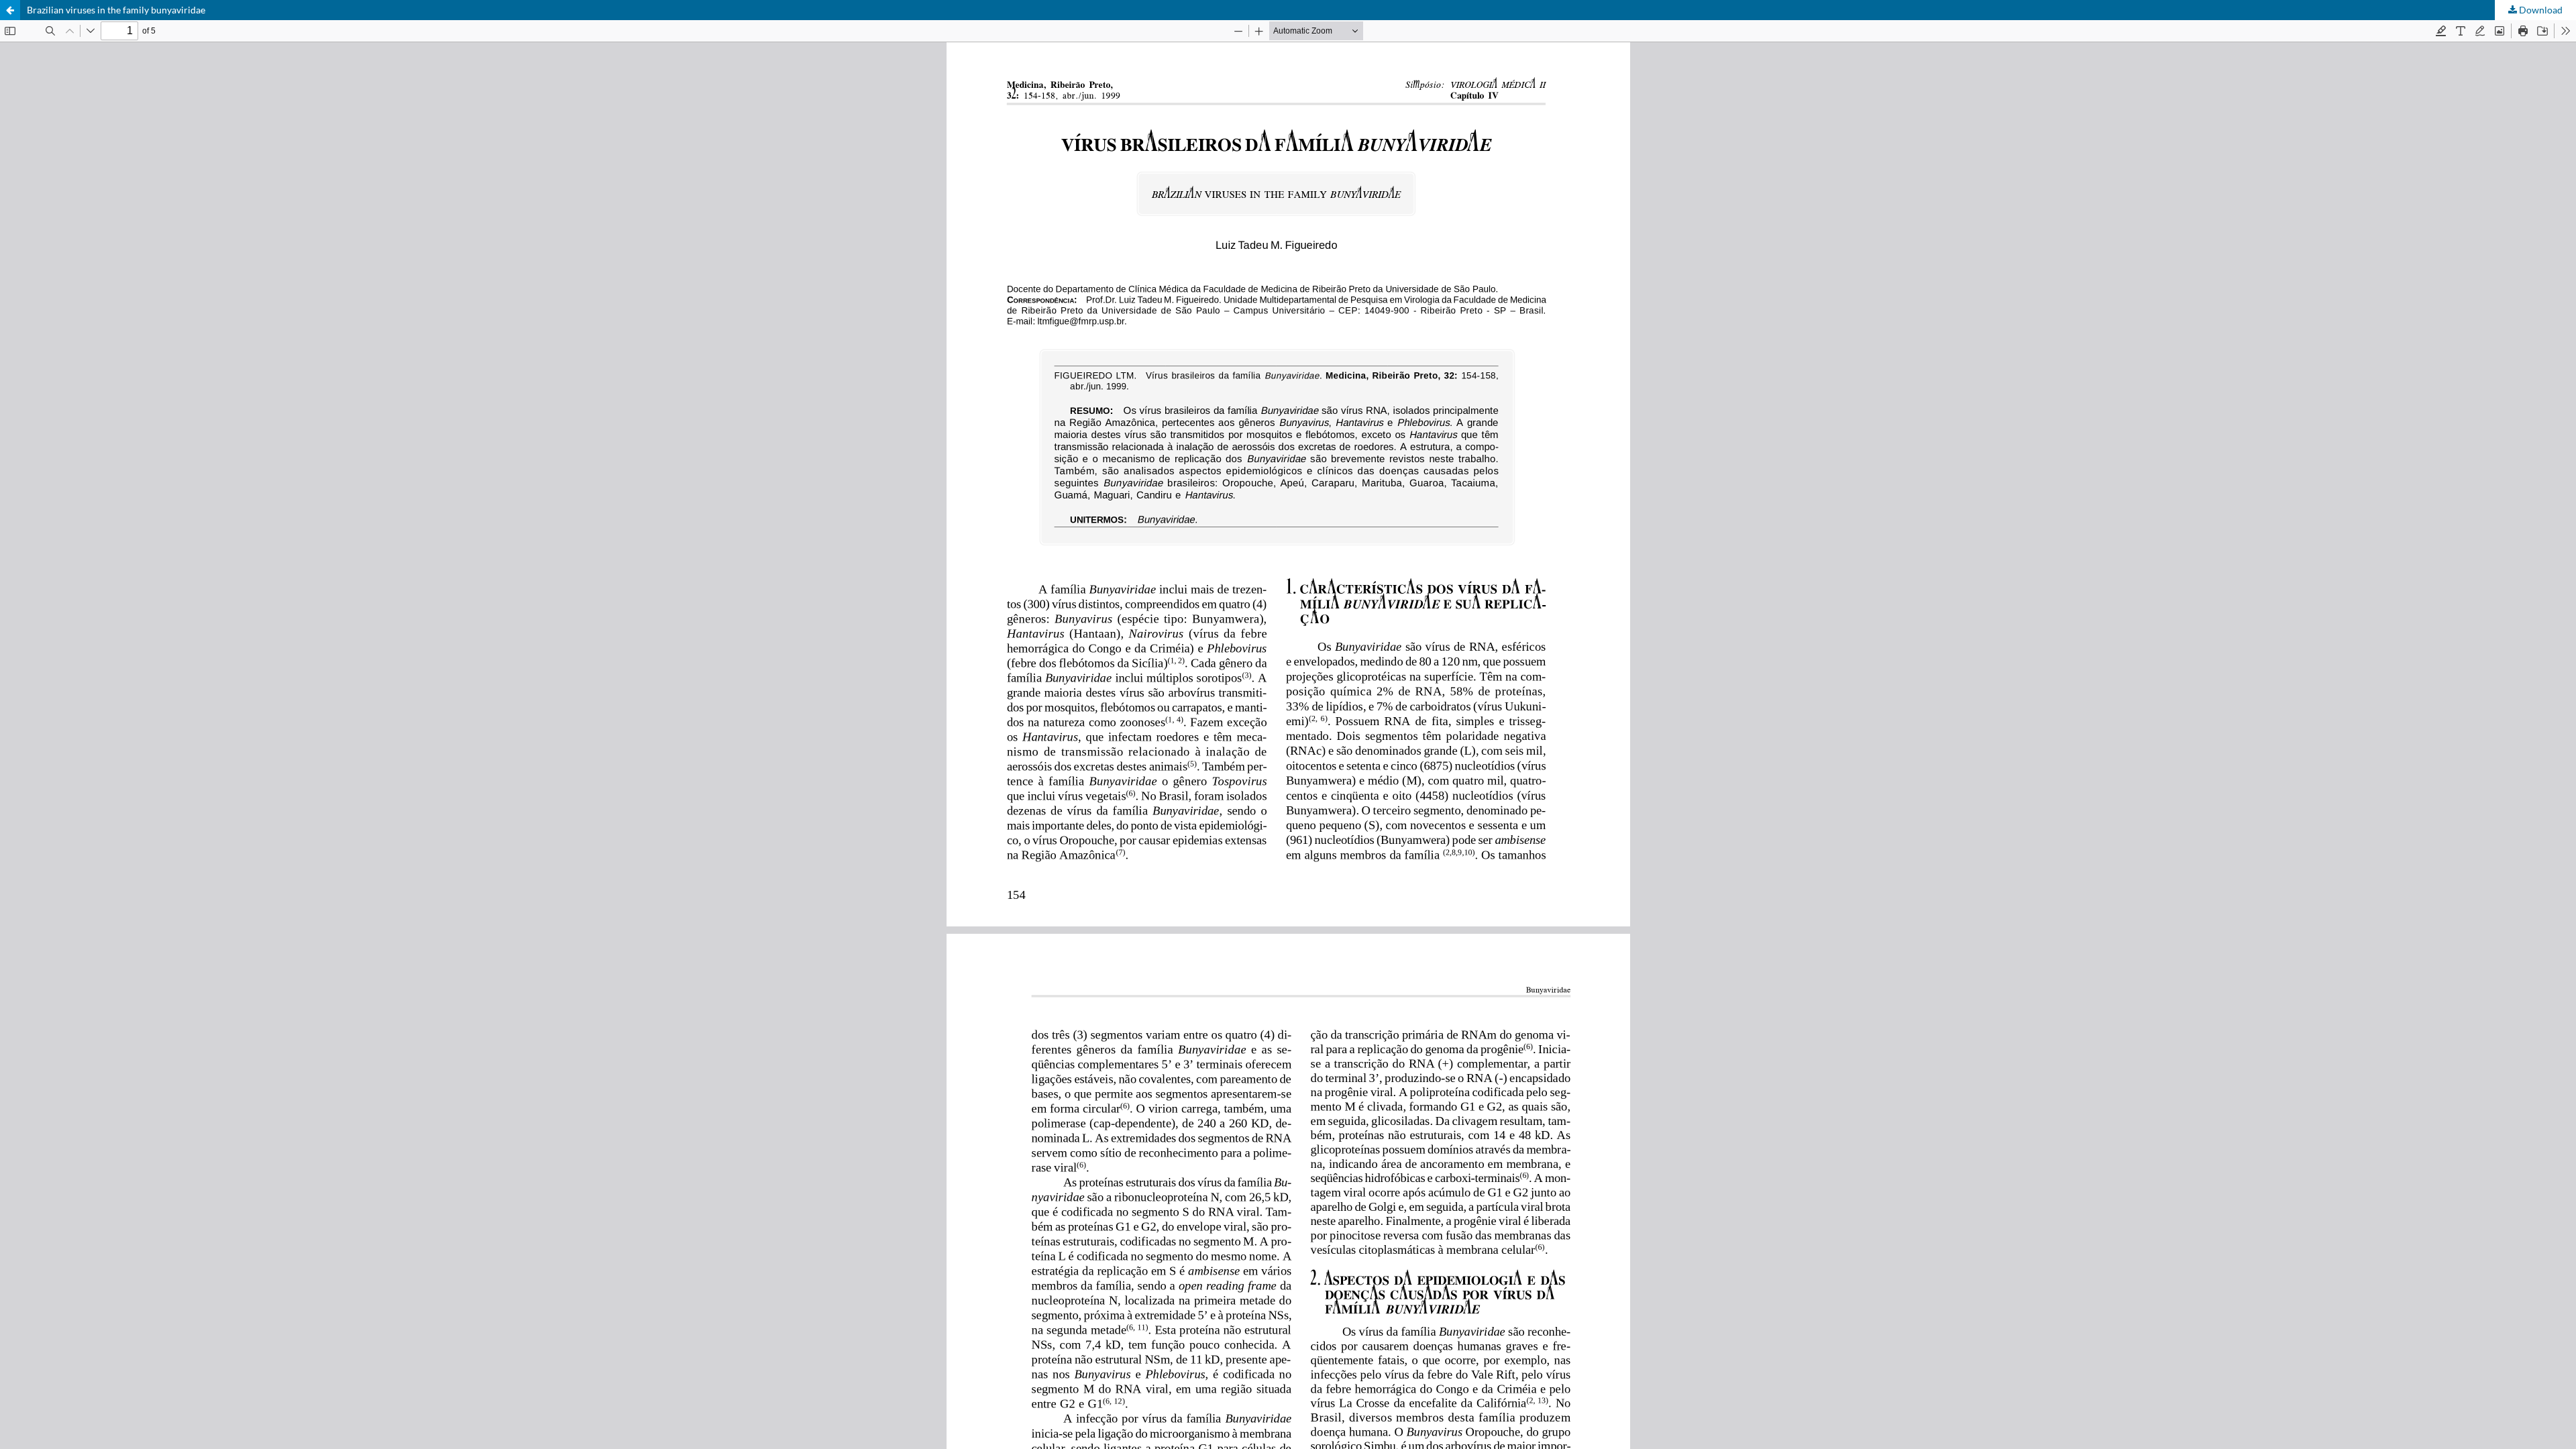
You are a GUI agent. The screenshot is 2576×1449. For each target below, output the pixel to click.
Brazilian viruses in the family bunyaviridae (116, 10)
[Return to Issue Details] (10, 10)
